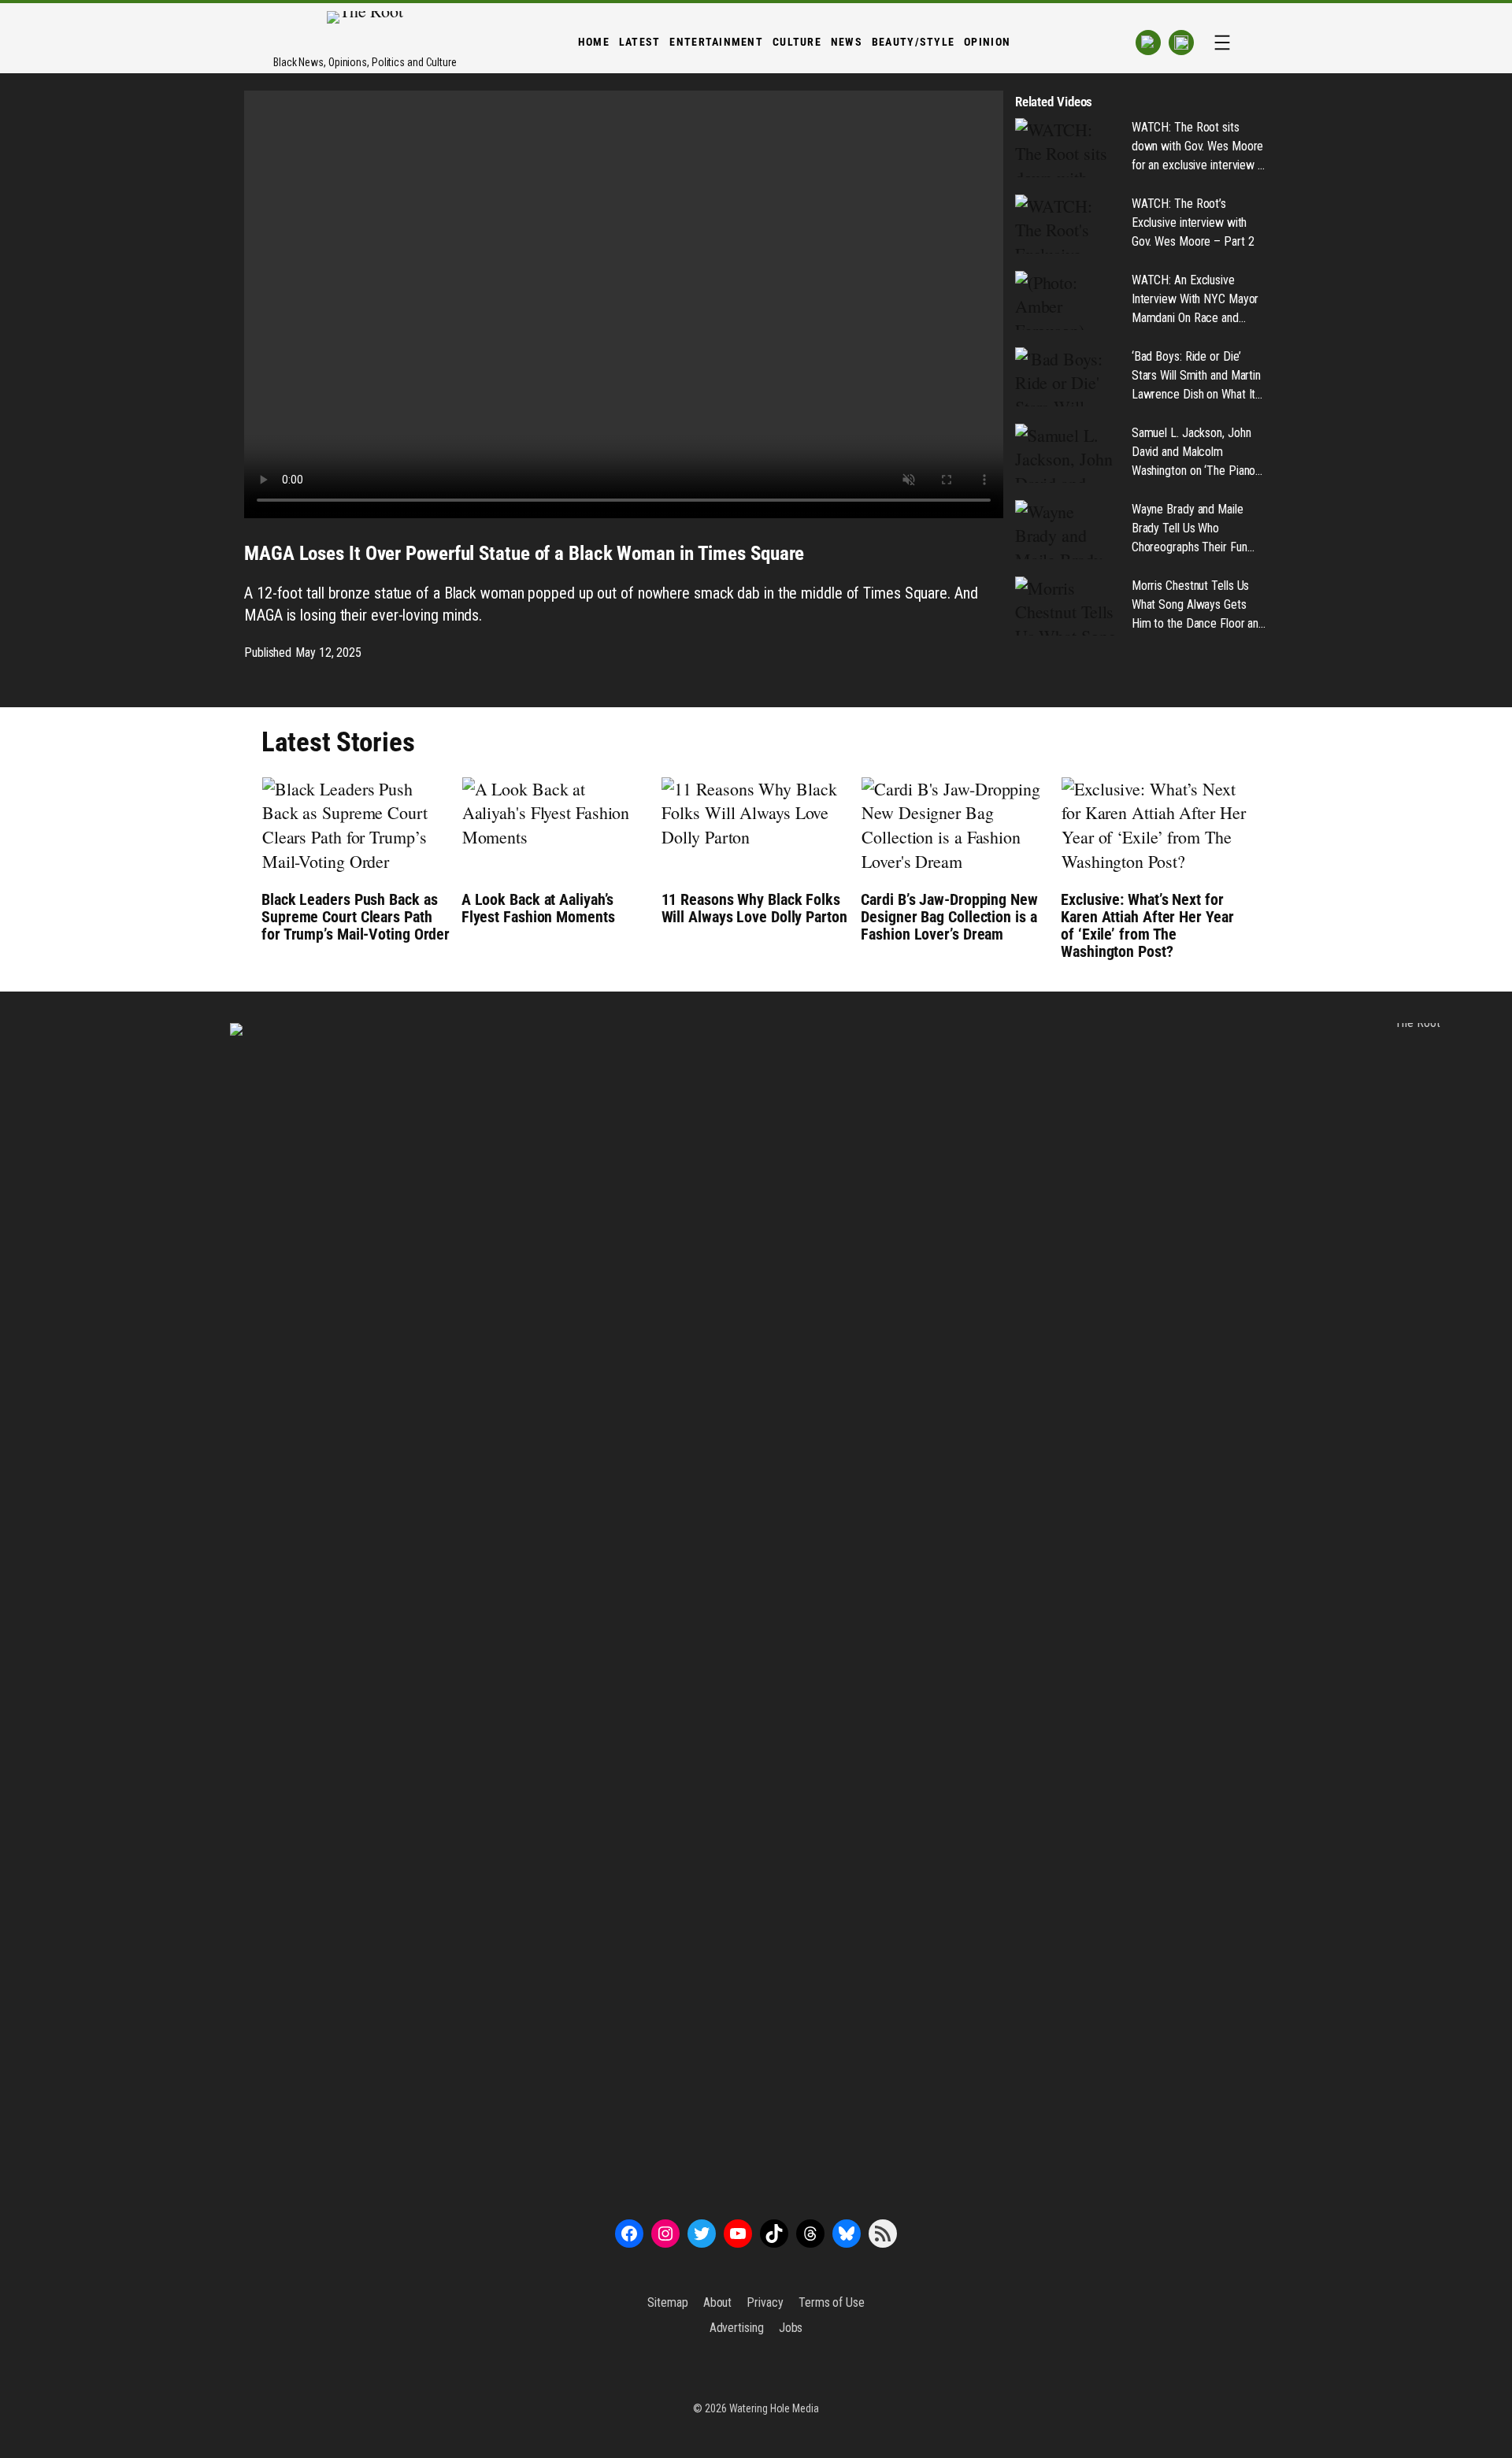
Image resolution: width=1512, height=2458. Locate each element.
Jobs (791, 2328)
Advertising (737, 2328)
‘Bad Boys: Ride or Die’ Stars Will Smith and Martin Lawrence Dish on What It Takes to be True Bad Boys (1197, 376)
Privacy (765, 2302)
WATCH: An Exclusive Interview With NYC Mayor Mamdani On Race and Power (1195, 300)
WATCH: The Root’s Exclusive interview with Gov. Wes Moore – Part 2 (1193, 222)
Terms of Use (832, 2302)
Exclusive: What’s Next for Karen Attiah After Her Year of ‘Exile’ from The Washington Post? (1147, 925)
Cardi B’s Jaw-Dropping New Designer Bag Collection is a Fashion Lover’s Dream (949, 917)
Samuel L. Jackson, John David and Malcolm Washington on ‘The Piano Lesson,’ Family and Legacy (1197, 453)
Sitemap (667, 2302)
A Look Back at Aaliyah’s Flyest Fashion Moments (538, 908)
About (718, 2302)
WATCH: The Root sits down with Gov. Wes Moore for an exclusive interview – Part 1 (1198, 147)
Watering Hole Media (774, 2408)
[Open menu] (1222, 43)
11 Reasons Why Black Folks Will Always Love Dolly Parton (754, 908)
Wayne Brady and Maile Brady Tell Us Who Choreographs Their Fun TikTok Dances (1190, 529)
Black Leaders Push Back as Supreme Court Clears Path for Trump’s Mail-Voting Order (356, 917)
